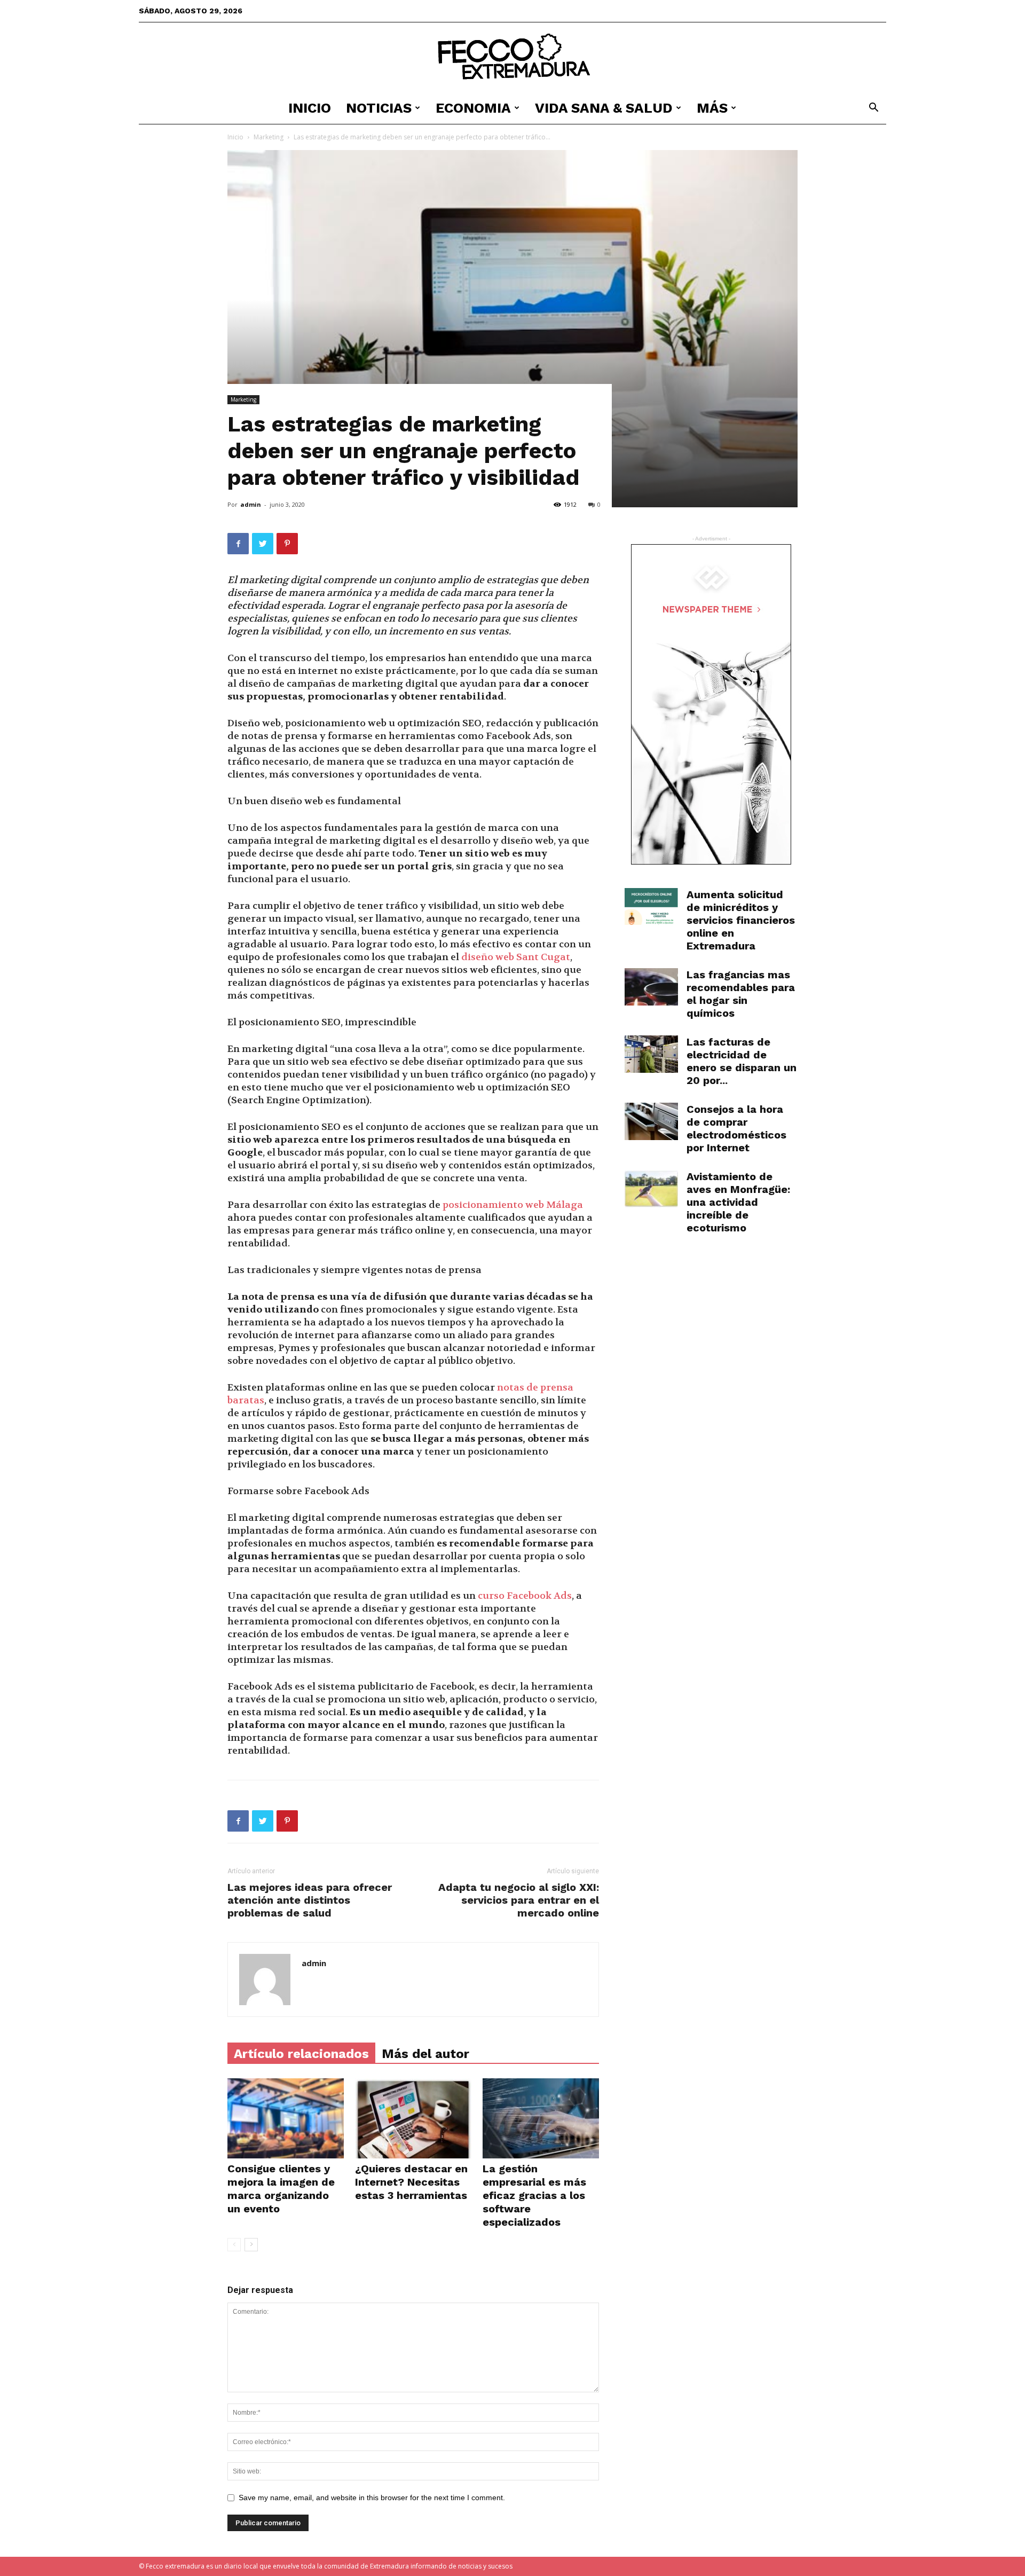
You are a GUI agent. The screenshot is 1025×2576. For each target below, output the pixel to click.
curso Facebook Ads (525, 1596)
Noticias (379, 108)
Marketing (269, 137)
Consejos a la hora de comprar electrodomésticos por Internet (736, 1128)
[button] (873, 109)
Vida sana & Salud (604, 108)
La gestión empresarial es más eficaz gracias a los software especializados (534, 2195)
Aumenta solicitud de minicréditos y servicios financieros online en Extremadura (741, 920)
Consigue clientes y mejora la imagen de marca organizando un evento (281, 2189)
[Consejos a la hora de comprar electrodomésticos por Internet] (651, 1121)
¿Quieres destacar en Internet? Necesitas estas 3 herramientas (411, 2182)
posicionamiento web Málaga (513, 1205)
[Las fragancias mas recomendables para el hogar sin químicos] (651, 987)
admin (251, 504)
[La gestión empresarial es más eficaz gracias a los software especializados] (541, 2118)
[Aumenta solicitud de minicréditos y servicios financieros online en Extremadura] (651, 906)
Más (712, 108)
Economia (473, 108)
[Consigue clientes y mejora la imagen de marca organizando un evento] (286, 2118)
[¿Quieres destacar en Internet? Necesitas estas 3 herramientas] (413, 2118)
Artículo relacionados (301, 2054)
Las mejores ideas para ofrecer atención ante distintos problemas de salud (310, 1900)
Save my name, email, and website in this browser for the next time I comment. (372, 2498)
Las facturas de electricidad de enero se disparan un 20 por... (742, 1061)
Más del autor (425, 2054)
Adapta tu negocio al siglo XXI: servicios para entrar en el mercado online (519, 1900)
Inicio (310, 108)
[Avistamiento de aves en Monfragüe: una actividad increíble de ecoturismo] (651, 1189)
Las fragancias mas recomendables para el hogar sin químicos (741, 994)
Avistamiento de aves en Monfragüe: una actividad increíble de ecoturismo (738, 1202)
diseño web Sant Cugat (516, 957)
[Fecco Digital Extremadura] (512, 58)
